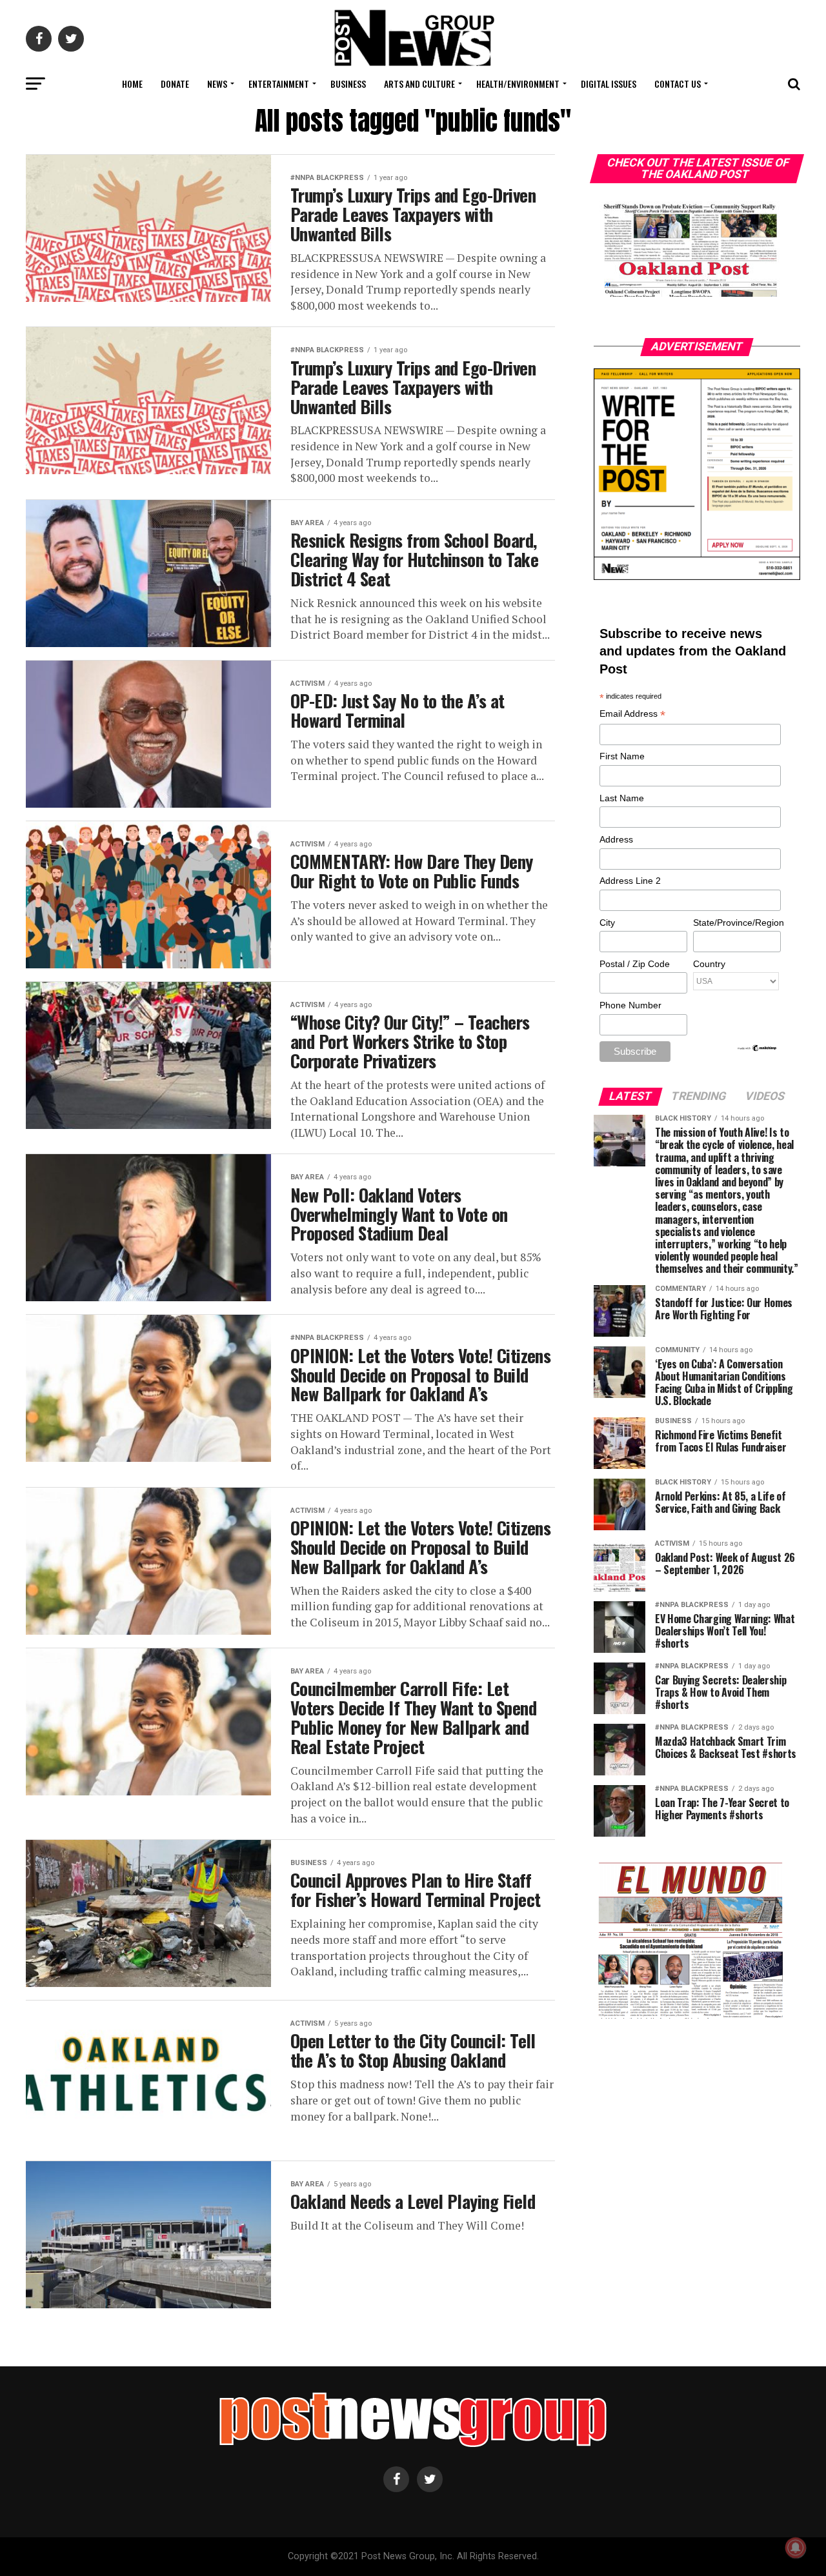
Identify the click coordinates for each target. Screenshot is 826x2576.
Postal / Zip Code (635, 964)
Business (348, 84)
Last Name (622, 798)
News (217, 84)
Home (132, 84)
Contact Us (678, 84)
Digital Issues (609, 84)
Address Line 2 (630, 881)
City (607, 923)
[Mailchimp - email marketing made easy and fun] (758, 1049)
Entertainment (279, 84)
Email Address (632, 714)
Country (709, 964)
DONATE (175, 84)
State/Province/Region (736, 923)
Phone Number (630, 1005)
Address (616, 839)
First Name (622, 756)
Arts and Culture (419, 84)
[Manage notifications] (796, 2548)
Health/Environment (518, 84)
